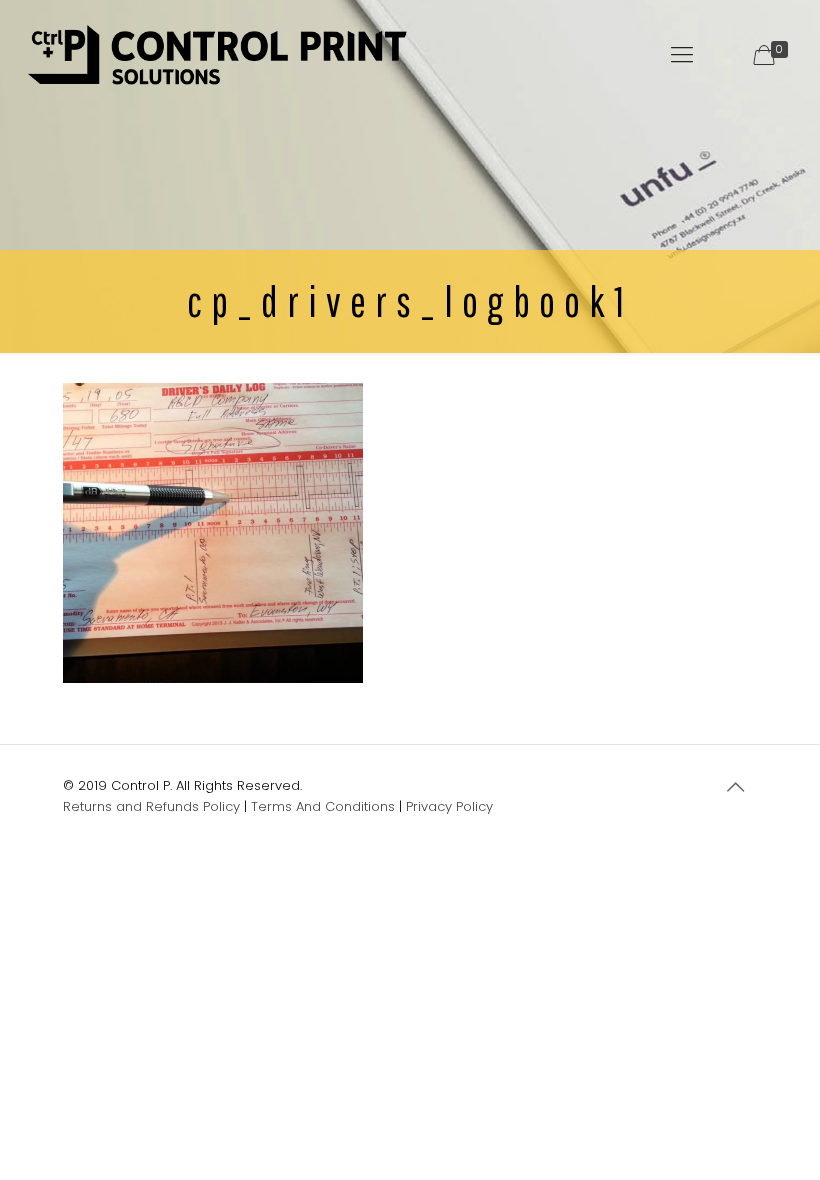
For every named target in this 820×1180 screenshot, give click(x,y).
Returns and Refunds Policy (151, 806)
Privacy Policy (449, 806)
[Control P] (217, 55)
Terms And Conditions (323, 806)
